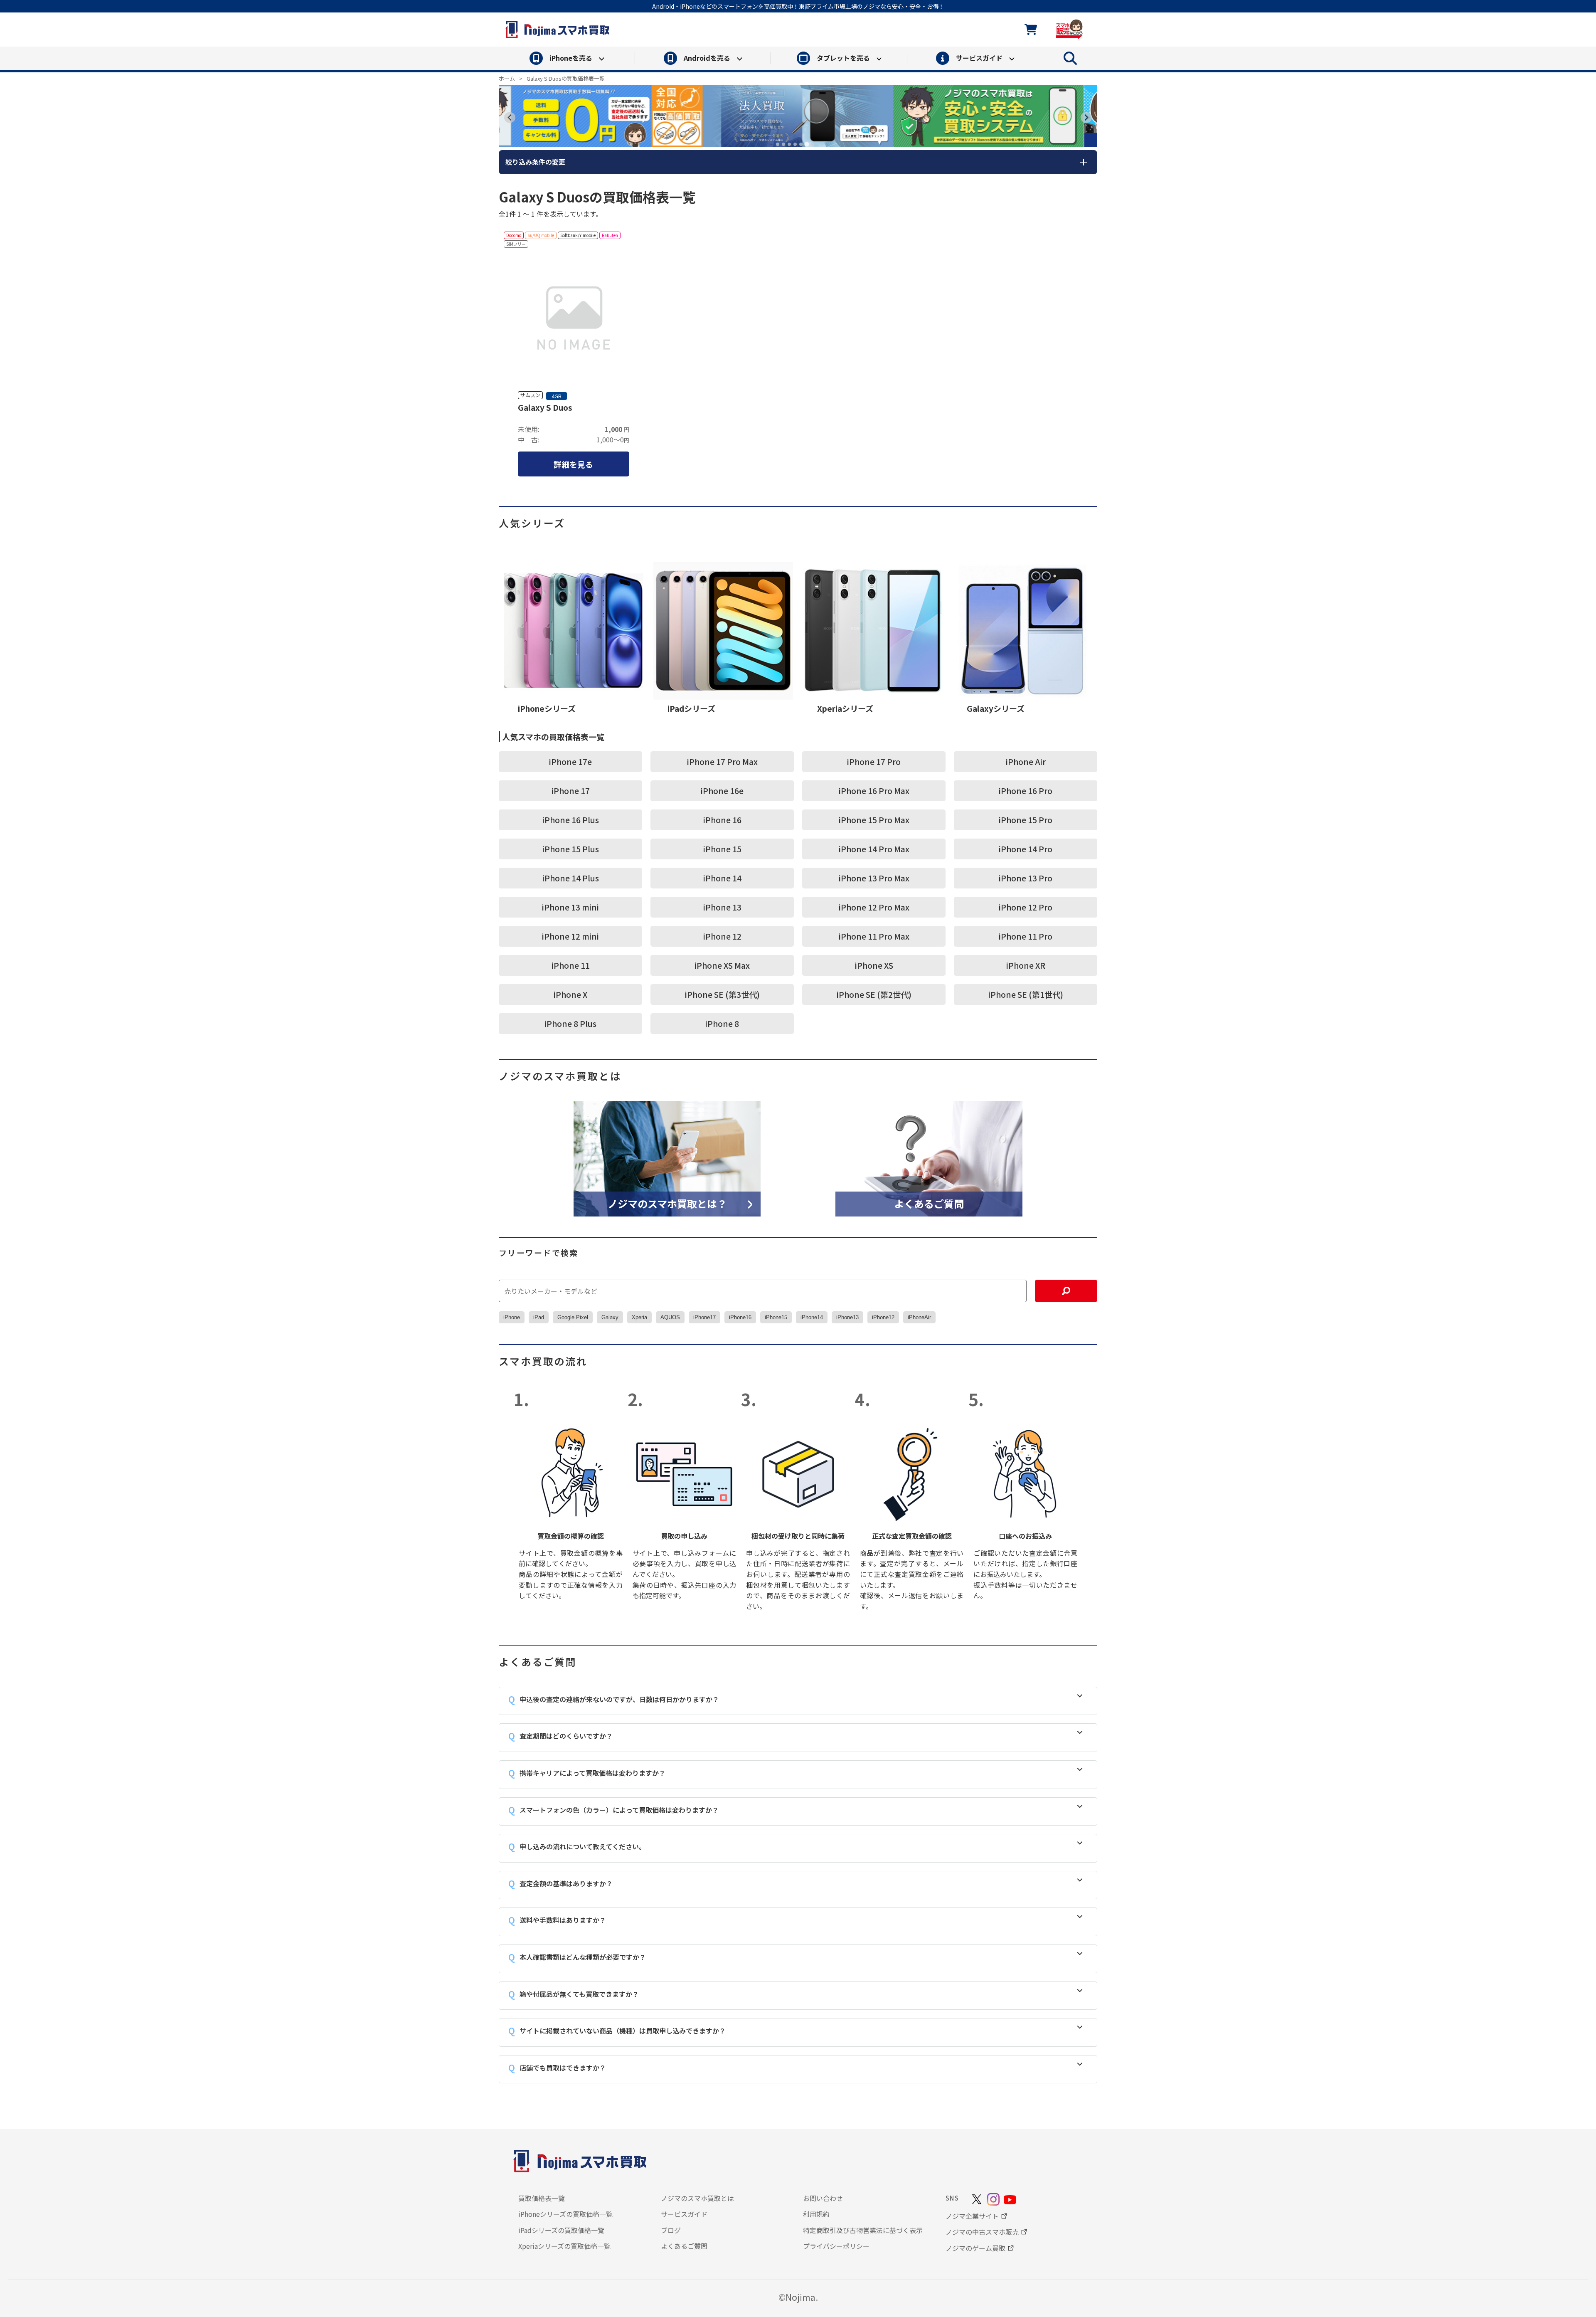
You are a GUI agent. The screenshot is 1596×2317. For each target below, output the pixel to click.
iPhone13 (847, 1317)
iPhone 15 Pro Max (874, 820)
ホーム (507, 78)
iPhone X (570, 994)
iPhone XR (1026, 965)
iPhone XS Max (722, 965)
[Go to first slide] (1086, 117)
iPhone (512, 1317)
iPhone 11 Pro (1026, 936)
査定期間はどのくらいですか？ (566, 1736)
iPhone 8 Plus (570, 1023)
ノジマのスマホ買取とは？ (667, 1202)
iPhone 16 (722, 820)
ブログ (671, 2230)
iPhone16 (740, 1317)
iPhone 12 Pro (1026, 907)
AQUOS (670, 1317)
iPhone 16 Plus (571, 820)
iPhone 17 (571, 791)
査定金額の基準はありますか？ (566, 1883)
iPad (539, 1317)
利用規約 (816, 2214)
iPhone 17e (570, 761)
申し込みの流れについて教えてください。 (582, 1846)
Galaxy (610, 1317)
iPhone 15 (722, 849)
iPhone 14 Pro (1026, 849)
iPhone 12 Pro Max (874, 907)
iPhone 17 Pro (874, 761)
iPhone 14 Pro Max (874, 849)
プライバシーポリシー (836, 2246)
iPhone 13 (722, 907)
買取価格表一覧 (542, 2198)
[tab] (778, 144)
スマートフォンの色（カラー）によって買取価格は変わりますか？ (619, 1810)
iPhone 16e (722, 791)
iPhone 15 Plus (571, 849)
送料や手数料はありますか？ (563, 1920)
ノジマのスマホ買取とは (697, 2198)
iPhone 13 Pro (1026, 878)
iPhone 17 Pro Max (722, 761)
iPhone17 (704, 1317)
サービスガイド (684, 2214)
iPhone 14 (722, 878)
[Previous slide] (510, 117)
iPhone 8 (722, 1023)
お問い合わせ (823, 2198)
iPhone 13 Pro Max (874, 878)
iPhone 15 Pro (1026, 820)
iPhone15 (776, 1317)
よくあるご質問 (929, 1202)
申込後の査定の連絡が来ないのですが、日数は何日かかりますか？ (619, 1699)
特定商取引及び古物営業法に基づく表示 (863, 2230)
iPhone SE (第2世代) (874, 994)
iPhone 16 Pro (1026, 791)
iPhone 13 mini (570, 907)
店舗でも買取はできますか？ (563, 2068)
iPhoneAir (919, 1317)
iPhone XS (874, 965)
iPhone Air (1026, 761)
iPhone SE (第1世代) (1026, 994)
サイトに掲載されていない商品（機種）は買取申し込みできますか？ (623, 2031)
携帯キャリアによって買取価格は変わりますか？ (592, 1773)
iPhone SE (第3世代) (722, 994)
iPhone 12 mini (570, 936)
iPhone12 (883, 1317)
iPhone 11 (571, 965)
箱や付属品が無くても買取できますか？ (579, 1994)
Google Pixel (573, 1317)
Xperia (639, 1317)
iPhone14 (812, 1317)
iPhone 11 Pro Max (874, 936)
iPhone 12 (722, 936)
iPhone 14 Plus (571, 878)
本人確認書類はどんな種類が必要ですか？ (583, 1957)
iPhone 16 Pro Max (874, 791)
